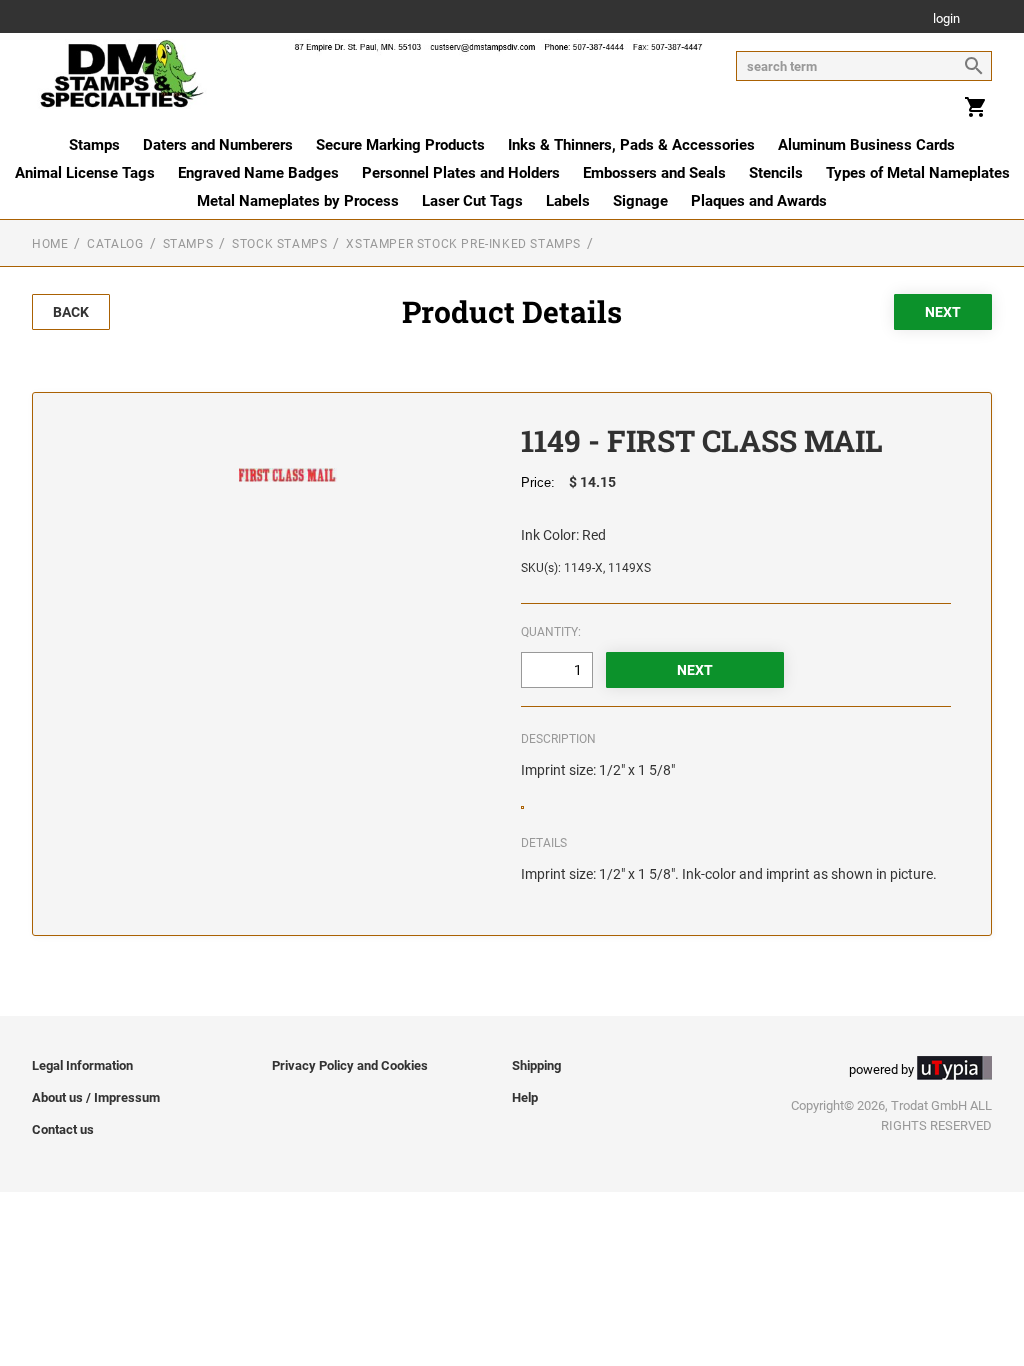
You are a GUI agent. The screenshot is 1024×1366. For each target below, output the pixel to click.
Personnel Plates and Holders (461, 173)
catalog (115, 244)
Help (525, 1097)
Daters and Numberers (218, 145)
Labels (568, 201)
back (71, 312)
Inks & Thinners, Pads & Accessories (631, 145)
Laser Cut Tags (472, 201)
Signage (640, 201)
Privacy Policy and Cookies (350, 1065)
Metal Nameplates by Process (298, 201)
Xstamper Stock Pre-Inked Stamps (463, 244)
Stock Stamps (279, 244)
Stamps (94, 145)
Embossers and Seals (654, 173)
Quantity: (551, 632)
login (946, 19)
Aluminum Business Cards (866, 145)
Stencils (776, 173)
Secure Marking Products (400, 145)
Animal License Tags (85, 173)
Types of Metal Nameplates (918, 173)
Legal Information (82, 1065)
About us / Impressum (96, 1097)
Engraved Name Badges (258, 173)
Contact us (63, 1129)
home (50, 244)
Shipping (536, 1065)
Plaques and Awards (759, 201)
